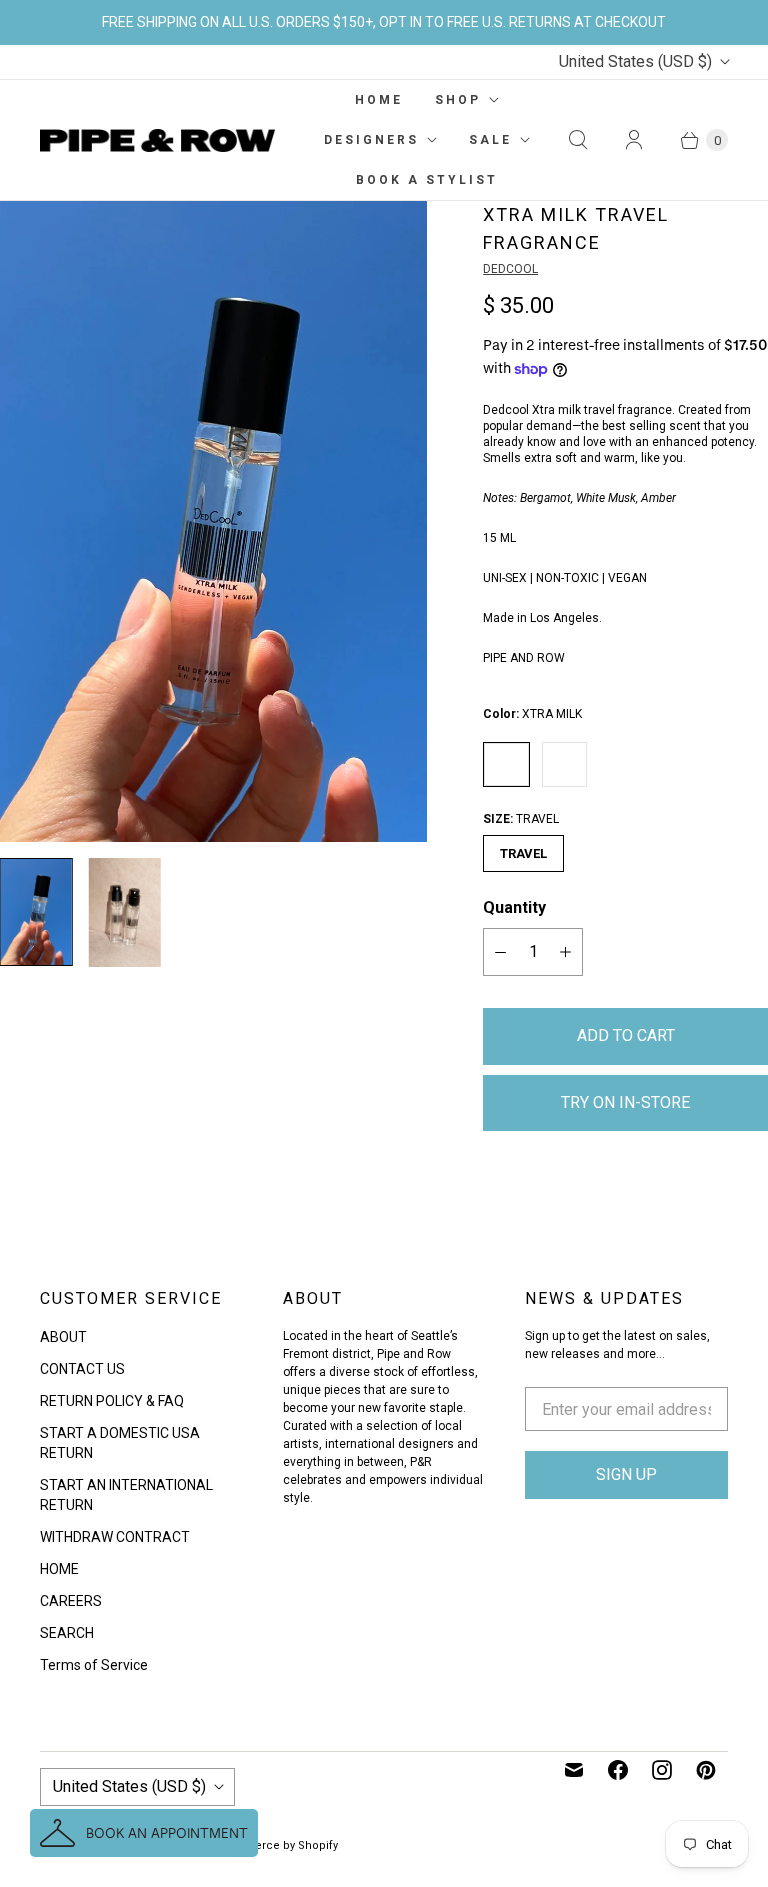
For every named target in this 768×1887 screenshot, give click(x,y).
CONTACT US (82, 1369)
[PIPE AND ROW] (157, 141)
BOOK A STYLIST (427, 180)
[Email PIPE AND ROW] (574, 1770)
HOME (379, 100)
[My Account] (634, 140)
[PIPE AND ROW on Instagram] (662, 1770)
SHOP (458, 100)
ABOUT (63, 1337)
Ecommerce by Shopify (275, 1845)
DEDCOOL (510, 269)
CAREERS (71, 1601)
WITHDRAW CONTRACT (115, 1537)
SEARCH (67, 1633)
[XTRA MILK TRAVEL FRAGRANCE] (213, 521)
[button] (144, 1833)
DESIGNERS (371, 140)
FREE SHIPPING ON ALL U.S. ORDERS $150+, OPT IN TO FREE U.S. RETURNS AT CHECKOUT (384, 22)
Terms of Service (94, 1665)
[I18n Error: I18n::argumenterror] (36, 912)
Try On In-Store (625, 1102)
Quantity (514, 907)
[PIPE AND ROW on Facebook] (618, 1770)
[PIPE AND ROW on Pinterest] (706, 1770)
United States (635, 61)
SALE (490, 140)
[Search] (578, 140)
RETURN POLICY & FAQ (112, 1401)
